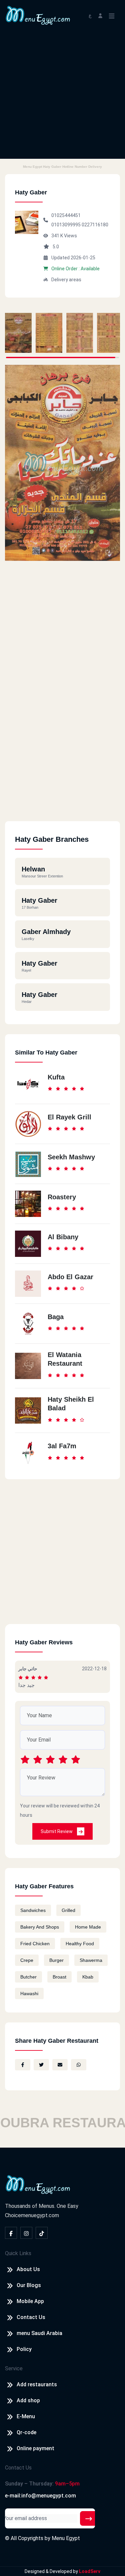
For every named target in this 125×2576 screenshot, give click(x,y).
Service (14, 2368)
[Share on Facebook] (23, 2065)
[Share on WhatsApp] (79, 2065)
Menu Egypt (66, 2538)
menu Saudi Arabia (39, 2333)
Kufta (56, 1077)
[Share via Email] (60, 2065)
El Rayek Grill (69, 1117)
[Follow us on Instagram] (26, 2233)
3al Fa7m (62, 1446)
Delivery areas (66, 280)
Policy (24, 2349)
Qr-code (26, 2432)
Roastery (62, 1197)
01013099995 (66, 225)
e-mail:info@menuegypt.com (40, 2496)
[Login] (100, 15)
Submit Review (57, 1831)
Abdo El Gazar (70, 1277)
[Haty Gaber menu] (18, 333)
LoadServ (90, 2571)
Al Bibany (63, 1237)
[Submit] (89, 2518)
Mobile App (30, 2301)
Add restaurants (37, 2384)
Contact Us (31, 2317)
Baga (56, 1317)
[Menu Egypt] (38, 15)
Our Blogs (29, 2285)
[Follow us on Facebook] (11, 2233)
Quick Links (18, 2253)
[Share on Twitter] (41, 2065)
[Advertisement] (62, 96)
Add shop (28, 2400)
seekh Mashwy (71, 1157)
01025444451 (66, 215)
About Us (28, 2269)
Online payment (35, 2448)
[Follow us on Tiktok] (42, 2233)
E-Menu (26, 2416)
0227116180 (95, 225)
